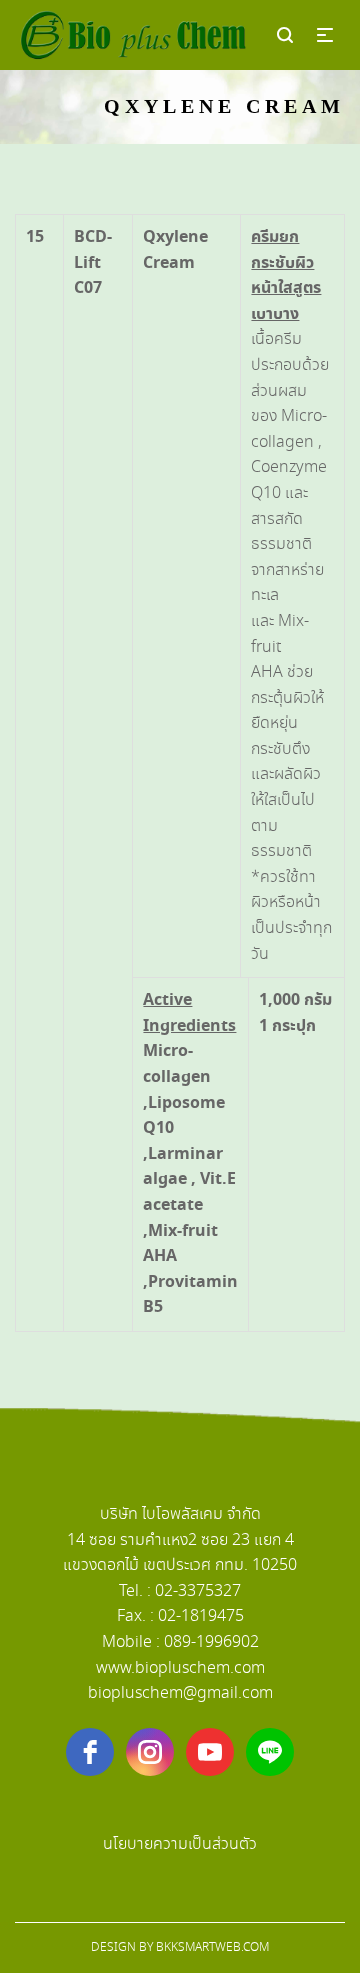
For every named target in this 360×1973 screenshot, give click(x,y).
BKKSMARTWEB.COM (212, 1947)
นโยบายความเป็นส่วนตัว (180, 1844)
